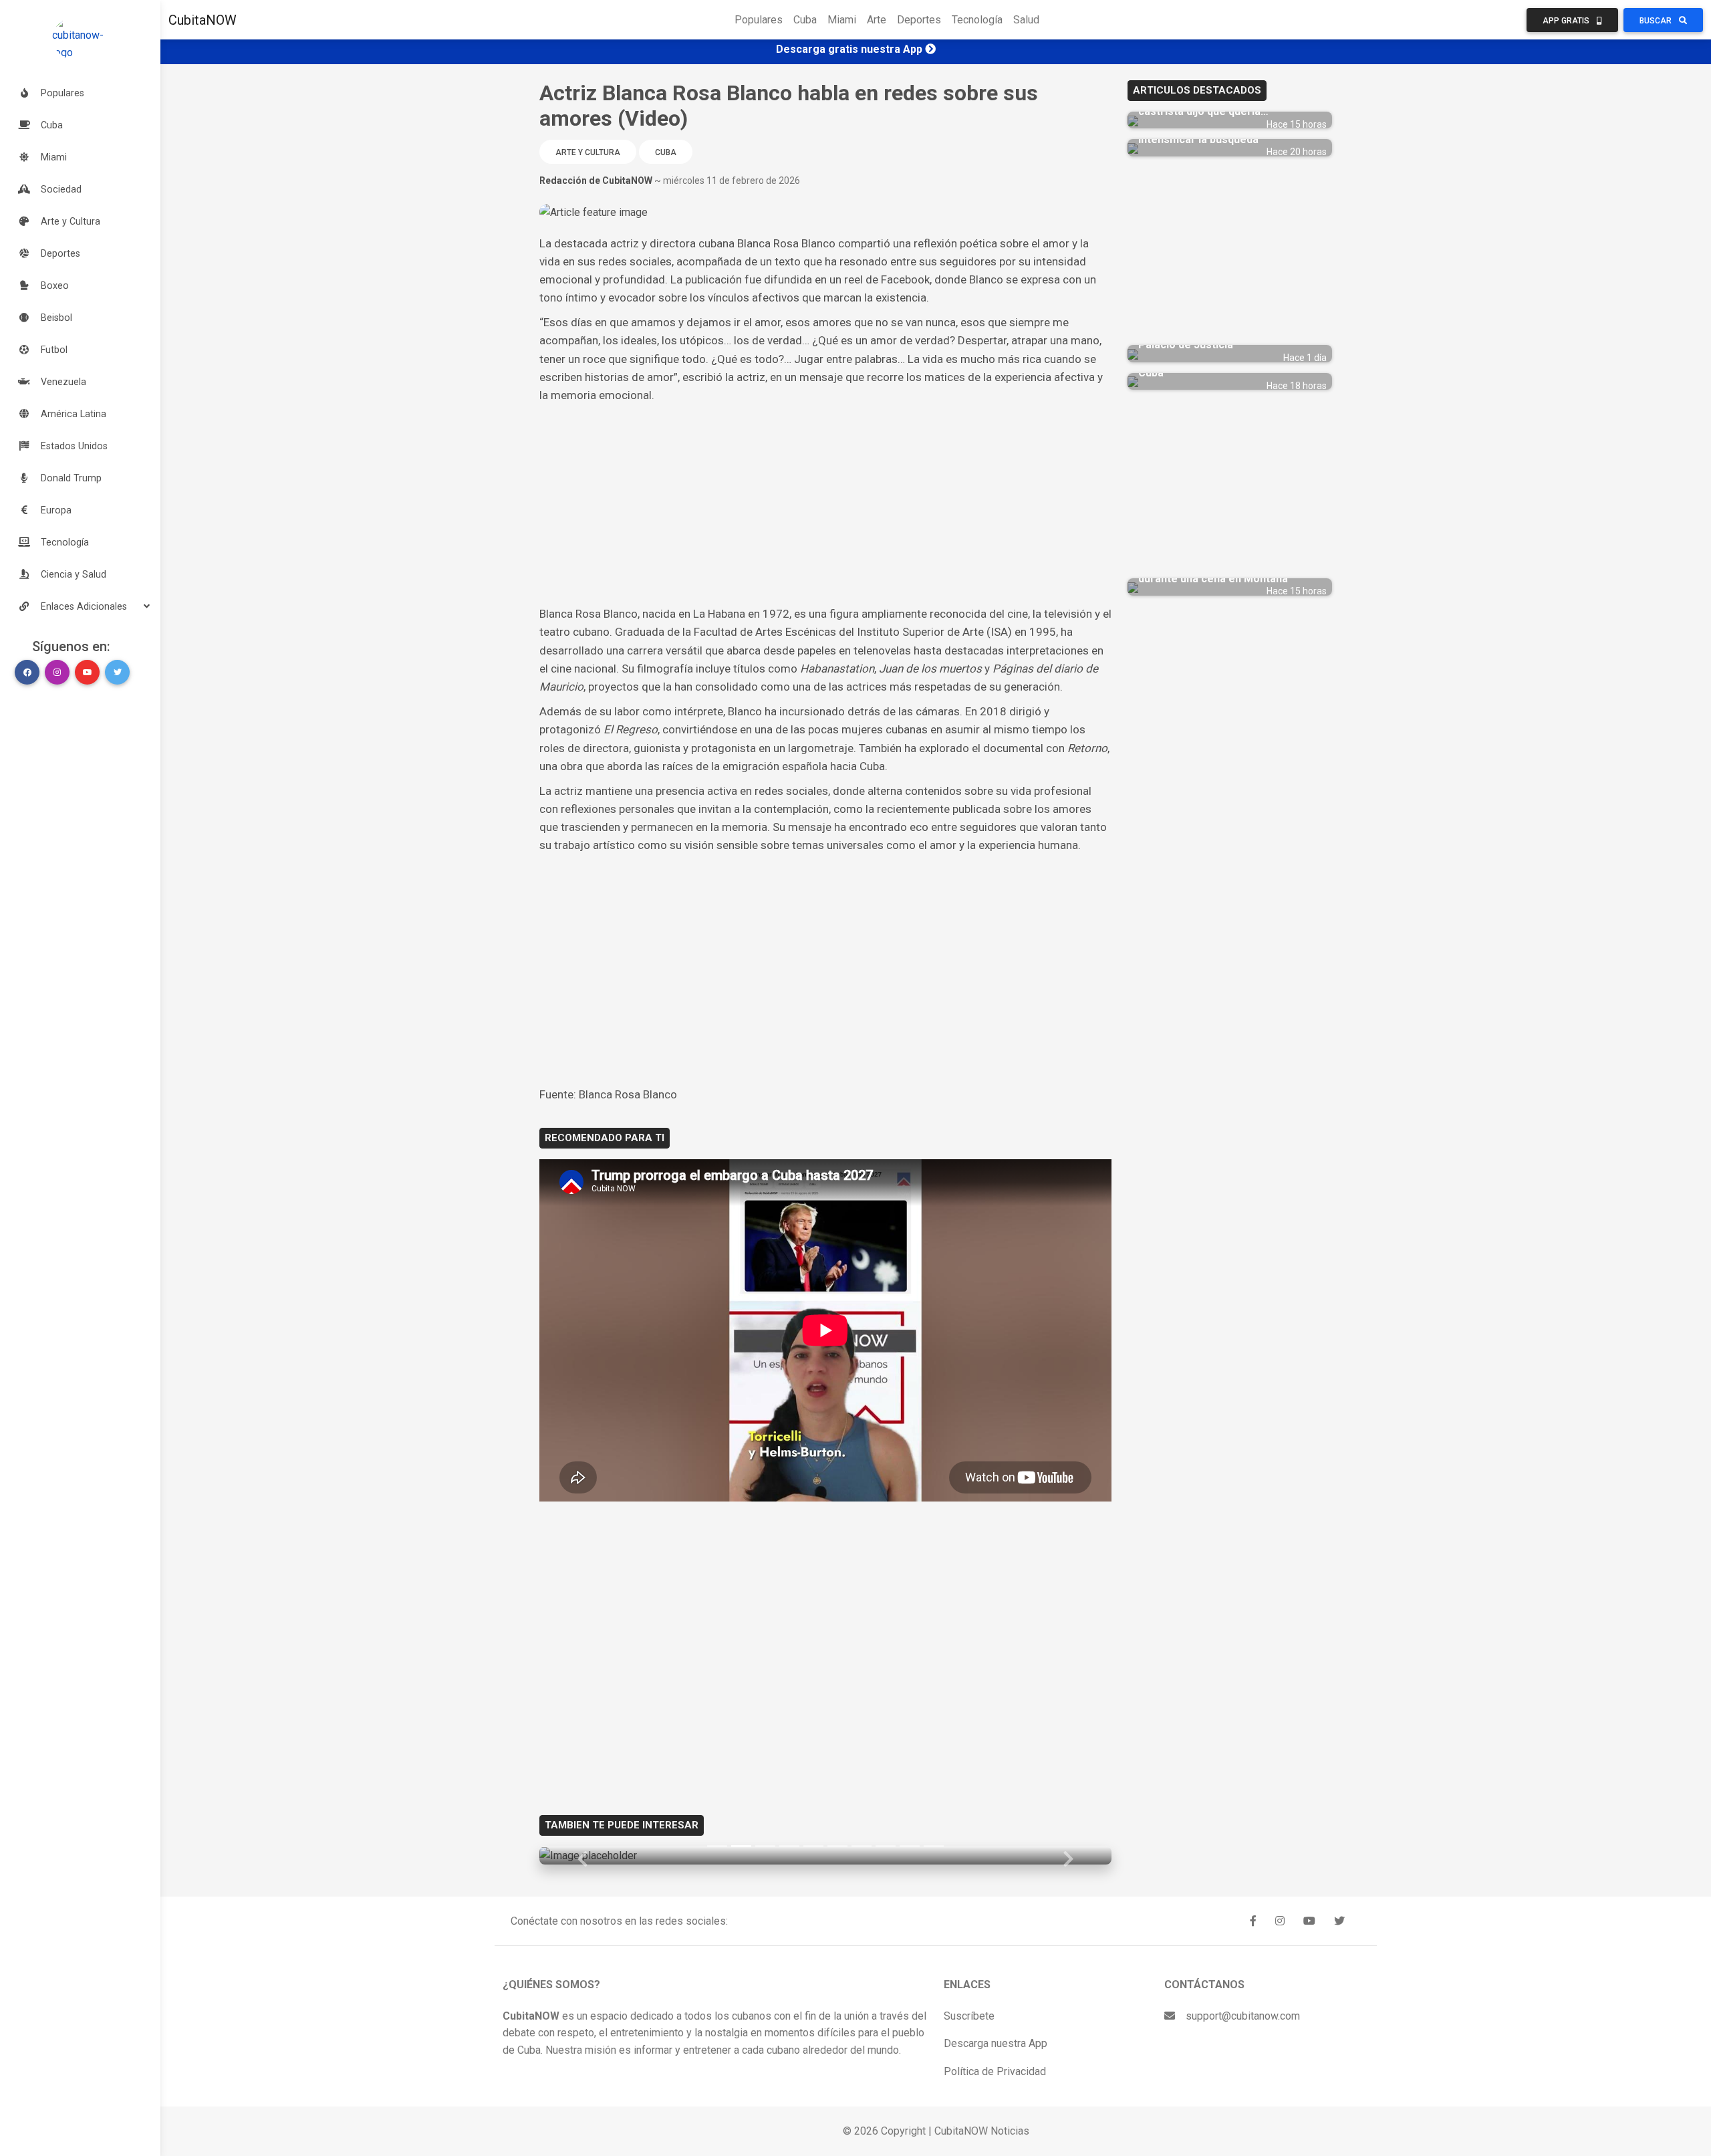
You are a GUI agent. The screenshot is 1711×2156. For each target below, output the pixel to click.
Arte (877, 20)
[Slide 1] (717, 1846)
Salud (1026, 20)
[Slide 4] (789, 1846)
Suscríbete (969, 2016)
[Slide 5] (813, 1846)
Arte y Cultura (588, 152)
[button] (80, 606)
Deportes (919, 20)
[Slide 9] (910, 1846)
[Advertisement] (825, 505)
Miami (842, 20)
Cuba (805, 20)
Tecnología (977, 20)
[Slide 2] (741, 1846)
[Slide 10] (934, 1846)
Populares (759, 20)
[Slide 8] (886, 1846)
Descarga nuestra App (996, 2043)
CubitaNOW (203, 20)
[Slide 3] (765, 1846)
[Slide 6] (837, 1846)
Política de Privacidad (995, 2071)
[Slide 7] (862, 1846)
